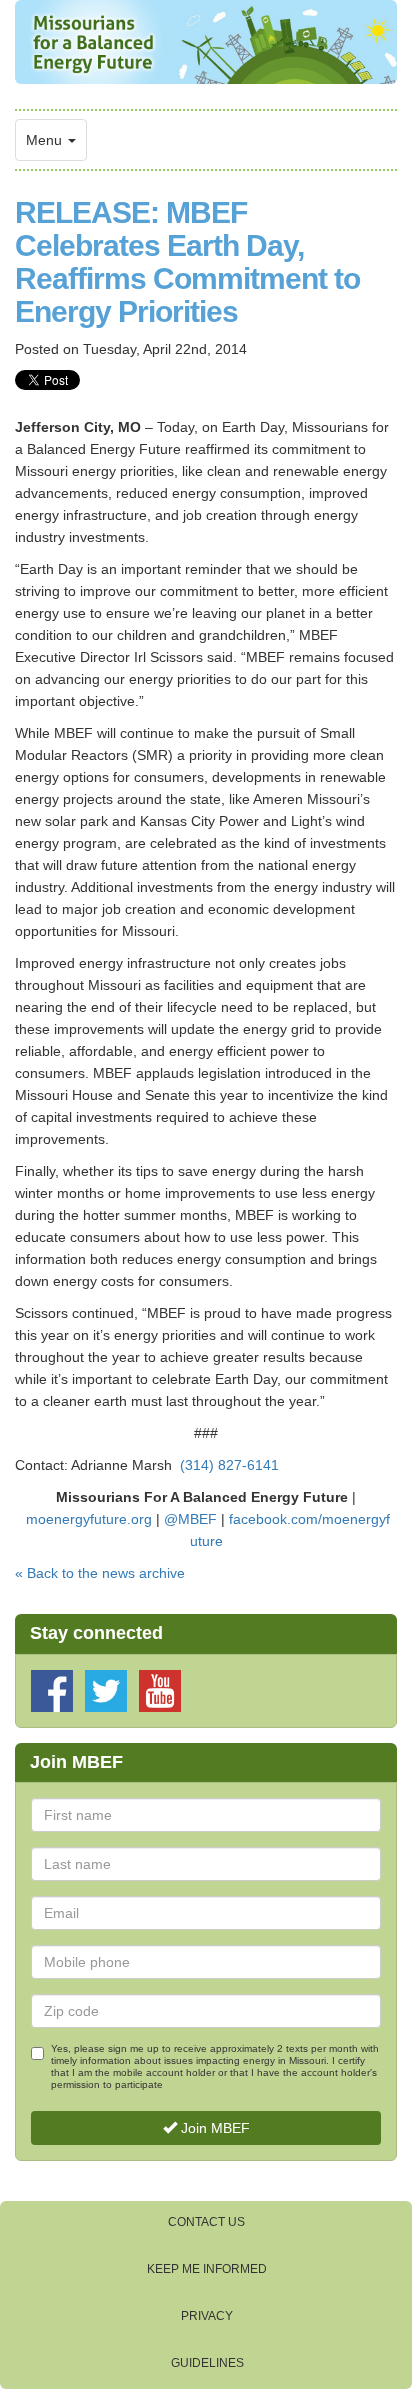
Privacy (207, 2316)
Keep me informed (207, 2269)
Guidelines (207, 2363)
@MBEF (190, 1519)
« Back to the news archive (100, 1573)
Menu (46, 140)
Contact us (206, 2222)
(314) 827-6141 (229, 1465)
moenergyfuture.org (89, 1519)
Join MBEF (213, 2128)
